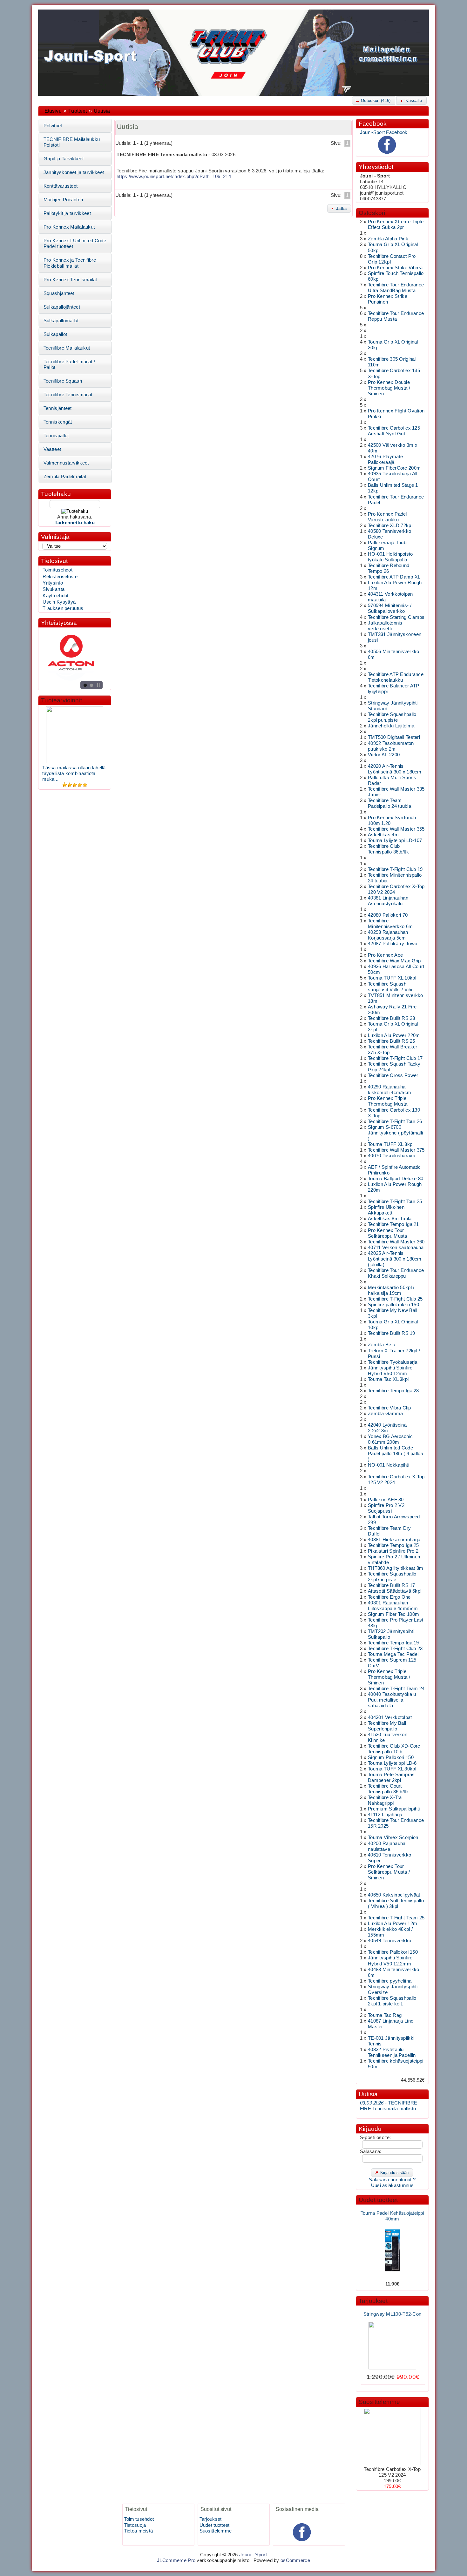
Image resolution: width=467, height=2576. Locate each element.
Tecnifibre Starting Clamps (396, 617)
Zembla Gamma (386, 1414)
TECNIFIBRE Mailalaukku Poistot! (72, 142)
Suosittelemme (379, 2402)
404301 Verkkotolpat (390, 1717)
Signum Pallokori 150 (391, 1757)
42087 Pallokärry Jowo (393, 944)
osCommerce (295, 2560)
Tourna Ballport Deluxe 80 (396, 1179)
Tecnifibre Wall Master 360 (396, 1242)
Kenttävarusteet (61, 186)
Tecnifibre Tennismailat (68, 395)
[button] (374, 100)
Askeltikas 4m (383, 835)
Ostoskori (372, 213)
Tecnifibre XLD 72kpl (390, 525)
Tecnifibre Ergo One (389, 1597)
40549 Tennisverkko (389, 1941)
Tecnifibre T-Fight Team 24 (396, 1689)
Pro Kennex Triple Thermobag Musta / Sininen (389, 1677)
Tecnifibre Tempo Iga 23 (393, 1391)
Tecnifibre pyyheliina (390, 1981)
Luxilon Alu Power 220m (394, 1035)
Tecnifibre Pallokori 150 (393, 1952)
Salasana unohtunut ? (392, 2180)
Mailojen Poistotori (63, 200)
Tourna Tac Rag (385, 2015)
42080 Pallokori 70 (388, 915)
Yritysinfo (53, 583)
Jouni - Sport (253, 2555)
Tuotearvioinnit (61, 700)
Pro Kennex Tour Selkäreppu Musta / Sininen (389, 1872)
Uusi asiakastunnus (392, 2185)
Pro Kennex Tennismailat (70, 280)
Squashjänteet (59, 293)
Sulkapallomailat (61, 321)
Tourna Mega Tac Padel (393, 1654)
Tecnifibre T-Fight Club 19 (395, 869)
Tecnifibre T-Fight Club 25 (395, 1299)
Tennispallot (56, 436)
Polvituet (53, 126)
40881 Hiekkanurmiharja (394, 1540)
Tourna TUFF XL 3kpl (391, 1144)
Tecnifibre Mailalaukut (67, 348)
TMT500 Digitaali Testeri (394, 737)
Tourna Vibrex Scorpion (393, 1837)
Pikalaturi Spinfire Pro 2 (393, 1551)
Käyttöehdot (55, 596)
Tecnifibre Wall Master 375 (396, 1150)
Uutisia (102, 111)
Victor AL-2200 (384, 755)
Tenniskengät (58, 422)
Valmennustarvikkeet (66, 463)
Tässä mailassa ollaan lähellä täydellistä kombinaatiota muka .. (74, 773)
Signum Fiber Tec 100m (393, 1614)
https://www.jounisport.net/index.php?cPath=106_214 (174, 177)
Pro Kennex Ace (385, 955)
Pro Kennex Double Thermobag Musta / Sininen (389, 388)
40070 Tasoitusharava (392, 1156)
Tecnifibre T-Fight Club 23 (395, 1649)
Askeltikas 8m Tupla (390, 1219)
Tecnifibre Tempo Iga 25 (393, 1545)
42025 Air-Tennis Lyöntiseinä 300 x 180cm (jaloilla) (395, 1259)
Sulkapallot (55, 334)
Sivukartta (54, 589)
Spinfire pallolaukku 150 (393, 1305)
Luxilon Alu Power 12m (393, 1924)
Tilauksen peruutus (63, 608)
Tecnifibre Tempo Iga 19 (393, 1643)
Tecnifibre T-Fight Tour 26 (395, 1121)
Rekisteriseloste (60, 577)
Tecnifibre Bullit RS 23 (392, 1018)
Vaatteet (52, 449)
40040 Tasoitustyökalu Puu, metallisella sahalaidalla (392, 1700)
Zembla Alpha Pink (388, 239)
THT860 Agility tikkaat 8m (396, 1568)
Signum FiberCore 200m (394, 468)
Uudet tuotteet (378, 2200)
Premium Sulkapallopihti (394, 1809)
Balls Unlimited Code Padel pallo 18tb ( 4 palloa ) (396, 1454)
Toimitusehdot (58, 570)
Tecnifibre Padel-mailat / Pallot (69, 365)
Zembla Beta (382, 1345)
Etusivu (53, 111)
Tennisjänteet (58, 408)
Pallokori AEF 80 (386, 1500)
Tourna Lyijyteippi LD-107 (395, 840)
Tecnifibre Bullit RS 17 (392, 1585)
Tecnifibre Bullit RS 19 (392, 1333)
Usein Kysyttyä (59, 602)
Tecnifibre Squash (63, 381)
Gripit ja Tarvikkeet (64, 159)
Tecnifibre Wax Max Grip (394, 961)
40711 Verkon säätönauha (396, 1248)
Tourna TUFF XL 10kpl (392, 978)
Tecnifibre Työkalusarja (393, 1362)
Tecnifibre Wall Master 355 (396, 829)
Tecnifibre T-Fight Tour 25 (395, 1201)
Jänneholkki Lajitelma (391, 726)
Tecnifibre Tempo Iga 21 (393, 1224)
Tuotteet (78, 111)
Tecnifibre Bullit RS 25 (392, 1041)
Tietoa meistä (139, 2531)
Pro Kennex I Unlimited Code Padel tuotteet (75, 244)
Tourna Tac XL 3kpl (388, 1379)
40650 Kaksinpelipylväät (394, 1895)
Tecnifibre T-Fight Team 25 (396, 1918)
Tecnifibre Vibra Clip (389, 1408)
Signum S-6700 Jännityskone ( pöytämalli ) (395, 1133)
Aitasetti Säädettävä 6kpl (395, 1591)
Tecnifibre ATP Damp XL (394, 577)
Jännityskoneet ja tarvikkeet (74, 172)
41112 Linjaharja (385, 1815)
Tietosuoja (135, 2525)
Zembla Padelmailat (65, 477)
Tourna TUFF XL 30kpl (392, 1769)
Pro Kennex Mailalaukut (69, 227)
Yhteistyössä (59, 623)
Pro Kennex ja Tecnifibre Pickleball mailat (70, 263)
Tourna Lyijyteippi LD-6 (392, 1763)
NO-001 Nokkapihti (389, 1465)
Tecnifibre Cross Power (393, 1075)
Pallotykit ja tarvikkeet (67, 213)
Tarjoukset (373, 2301)
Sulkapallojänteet (62, 307)
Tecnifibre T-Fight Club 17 (395, 1058)
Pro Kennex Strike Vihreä (395, 268)
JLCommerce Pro (176, 2560)
